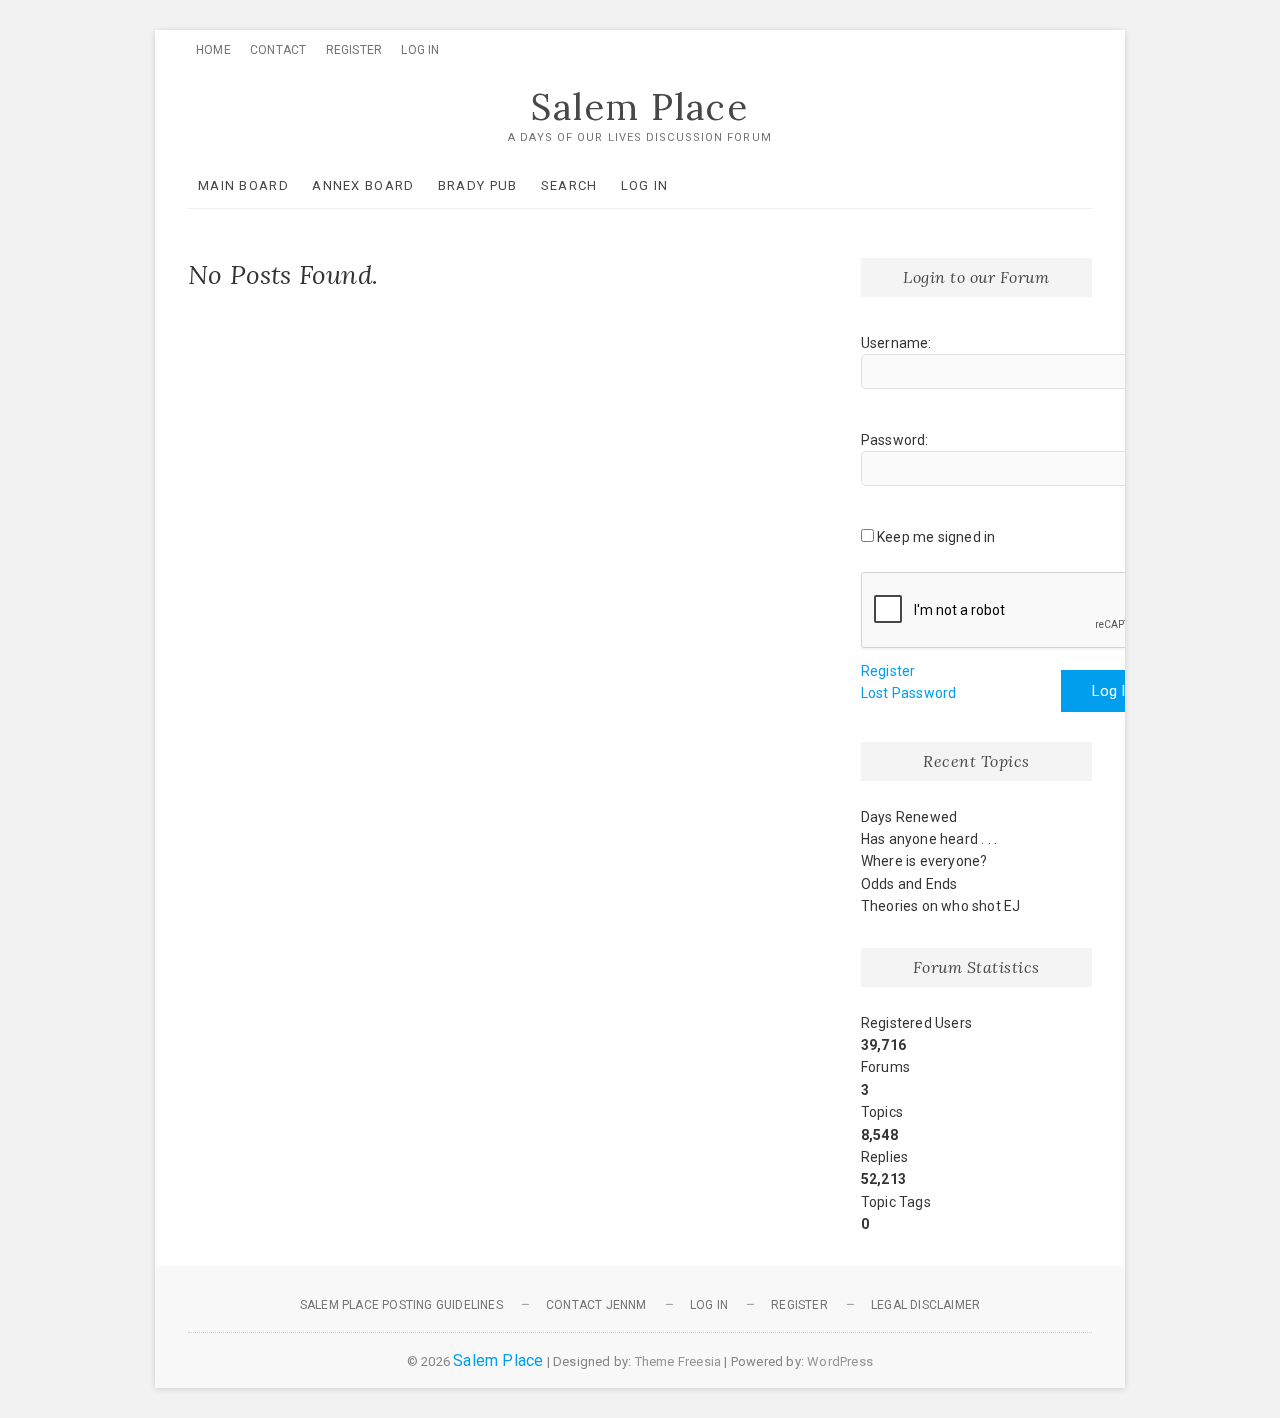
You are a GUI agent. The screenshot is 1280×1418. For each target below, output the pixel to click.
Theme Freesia (678, 1361)
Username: (896, 343)
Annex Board (363, 185)
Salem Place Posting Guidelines (401, 1305)
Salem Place (640, 107)
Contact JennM (596, 1305)
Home (213, 50)
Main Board (243, 185)
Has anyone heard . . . (929, 839)
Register (354, 50)
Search (569, 185)
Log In (420, 50)
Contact (278, 50)
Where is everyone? (924, 861)
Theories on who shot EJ (941, 906)
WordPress (840, 1361)
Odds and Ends (909, 884)
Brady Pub (478, 185)
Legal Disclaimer (925, 1305)
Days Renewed (909, 817)
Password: (895, 440)
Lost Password (909, 693)
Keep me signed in (936, 537)
